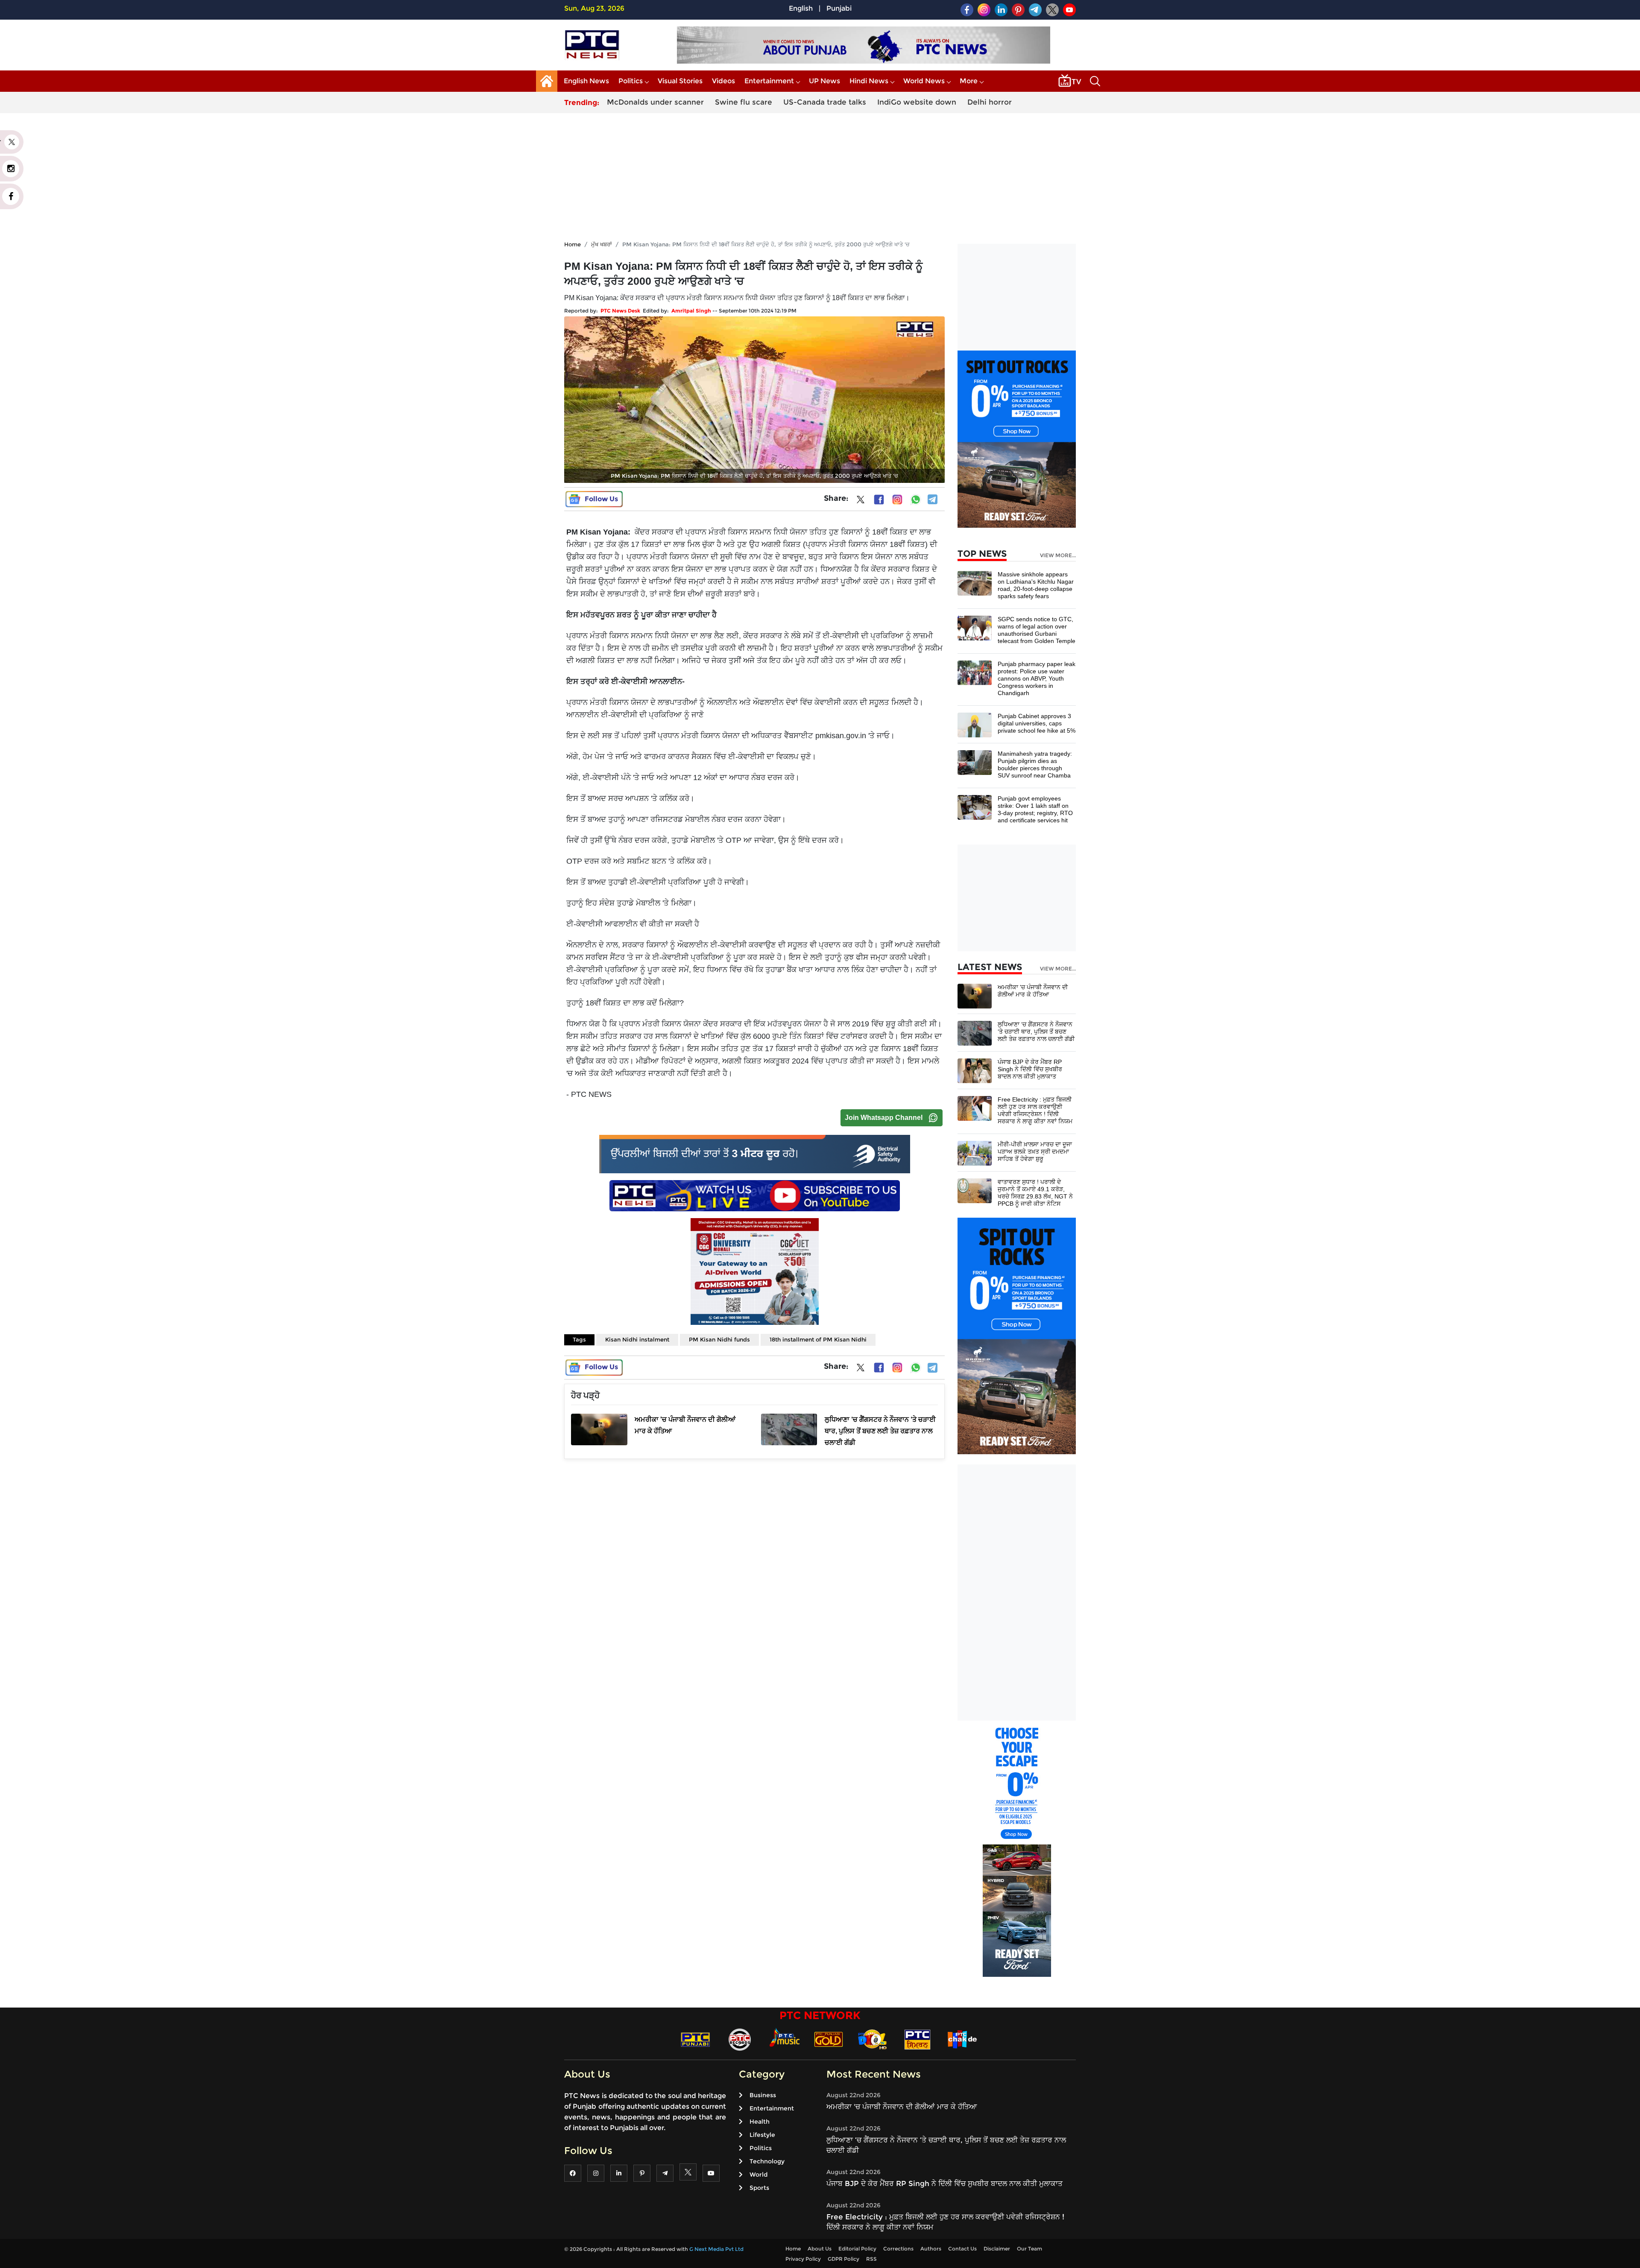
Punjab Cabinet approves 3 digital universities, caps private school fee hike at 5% (1037, 723)
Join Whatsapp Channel (884, 1118)
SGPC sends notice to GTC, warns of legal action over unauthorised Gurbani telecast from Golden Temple (1037, 630)
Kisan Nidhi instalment (637, 1339)
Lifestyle (762, 2135)
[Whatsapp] (916, 500)
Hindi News (869, 81)
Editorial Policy (857, 2249)
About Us (820, 2249)
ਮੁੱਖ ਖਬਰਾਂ (602, 244)
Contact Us (962, 2249)
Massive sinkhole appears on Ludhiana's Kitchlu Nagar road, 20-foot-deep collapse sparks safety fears (1036, 585)
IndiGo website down (917, 102)
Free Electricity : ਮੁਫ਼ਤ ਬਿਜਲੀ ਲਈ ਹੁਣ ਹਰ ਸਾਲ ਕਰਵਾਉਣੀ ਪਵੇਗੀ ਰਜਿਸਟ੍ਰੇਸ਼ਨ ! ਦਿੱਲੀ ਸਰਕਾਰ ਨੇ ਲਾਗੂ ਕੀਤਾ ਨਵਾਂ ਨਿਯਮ (1035, 1110)
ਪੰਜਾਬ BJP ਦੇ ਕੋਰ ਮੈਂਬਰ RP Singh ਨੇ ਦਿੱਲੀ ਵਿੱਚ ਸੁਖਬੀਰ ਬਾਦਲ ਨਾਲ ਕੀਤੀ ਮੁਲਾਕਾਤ (1030, 1069)
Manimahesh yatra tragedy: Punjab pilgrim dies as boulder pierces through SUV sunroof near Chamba (1035, 764)
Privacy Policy (803, 2259)
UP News (824, 81)
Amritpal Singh (691, 311)
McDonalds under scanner (655, 102)
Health (760, 2122)
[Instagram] (897, 500)
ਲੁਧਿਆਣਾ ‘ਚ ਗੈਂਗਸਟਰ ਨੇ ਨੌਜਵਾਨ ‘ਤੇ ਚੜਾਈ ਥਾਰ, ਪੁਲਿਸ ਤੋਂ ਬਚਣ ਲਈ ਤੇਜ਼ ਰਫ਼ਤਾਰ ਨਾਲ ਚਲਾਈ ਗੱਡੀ (1036, 1032)
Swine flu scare (744, 102)
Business (763, 2095)
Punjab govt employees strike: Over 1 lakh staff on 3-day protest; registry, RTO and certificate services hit (1035, 809)
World (758, 2174)
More (969, 81)
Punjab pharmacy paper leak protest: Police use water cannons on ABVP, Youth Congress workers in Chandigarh (1037, 678)
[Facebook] (879, 500)
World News (924, 81)
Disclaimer (997, 2249)
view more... (1058, 555)
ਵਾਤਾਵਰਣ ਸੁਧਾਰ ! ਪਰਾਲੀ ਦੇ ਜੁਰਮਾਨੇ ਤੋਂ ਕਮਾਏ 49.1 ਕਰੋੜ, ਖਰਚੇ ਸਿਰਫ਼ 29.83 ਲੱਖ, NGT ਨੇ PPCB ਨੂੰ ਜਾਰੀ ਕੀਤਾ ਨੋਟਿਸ (1035, 1193)
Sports (759, 2188)
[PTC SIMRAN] (917, 2039)
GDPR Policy (843, 2259)
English (801, 8)
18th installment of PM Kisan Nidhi (818, 1339)
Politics (631, 81)
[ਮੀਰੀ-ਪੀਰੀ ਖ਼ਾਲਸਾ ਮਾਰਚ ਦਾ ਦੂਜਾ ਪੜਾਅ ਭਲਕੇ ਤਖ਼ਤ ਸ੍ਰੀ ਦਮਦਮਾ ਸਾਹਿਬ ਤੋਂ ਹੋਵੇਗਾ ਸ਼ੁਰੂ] (975, 1153)
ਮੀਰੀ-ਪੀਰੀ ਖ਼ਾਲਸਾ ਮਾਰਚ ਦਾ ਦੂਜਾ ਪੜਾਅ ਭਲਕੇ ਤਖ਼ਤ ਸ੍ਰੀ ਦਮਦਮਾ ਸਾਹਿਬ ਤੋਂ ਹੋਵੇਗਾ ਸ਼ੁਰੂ (1035, 1152)
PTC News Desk (620, 311)
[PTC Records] (740, 2039)
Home (573, 244)
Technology (767, 2161)
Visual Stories (680, 81)
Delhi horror (990, 102)
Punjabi (839, 8)
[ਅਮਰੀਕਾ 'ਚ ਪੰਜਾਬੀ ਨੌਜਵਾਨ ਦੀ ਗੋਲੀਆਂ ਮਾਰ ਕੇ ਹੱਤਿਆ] (975, 995)
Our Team (1029, 2249)
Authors (931, 2249)
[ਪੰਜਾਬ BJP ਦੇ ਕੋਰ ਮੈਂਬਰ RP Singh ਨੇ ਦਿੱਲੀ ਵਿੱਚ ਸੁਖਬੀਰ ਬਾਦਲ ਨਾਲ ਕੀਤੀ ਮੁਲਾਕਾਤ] (975, 1070)
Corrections (898, 2249)
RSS (871, 2259)
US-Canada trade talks (825, 102)
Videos (723, 81)
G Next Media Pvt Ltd (716, 2249)
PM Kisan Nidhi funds (719, 1339)
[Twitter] (861, 501)
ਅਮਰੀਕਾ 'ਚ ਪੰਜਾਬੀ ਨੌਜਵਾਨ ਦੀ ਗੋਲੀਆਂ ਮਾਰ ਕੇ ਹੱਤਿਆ (1033, 991)
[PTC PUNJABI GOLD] (829, 2039)
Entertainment (769, 81)
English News (586, 81)
